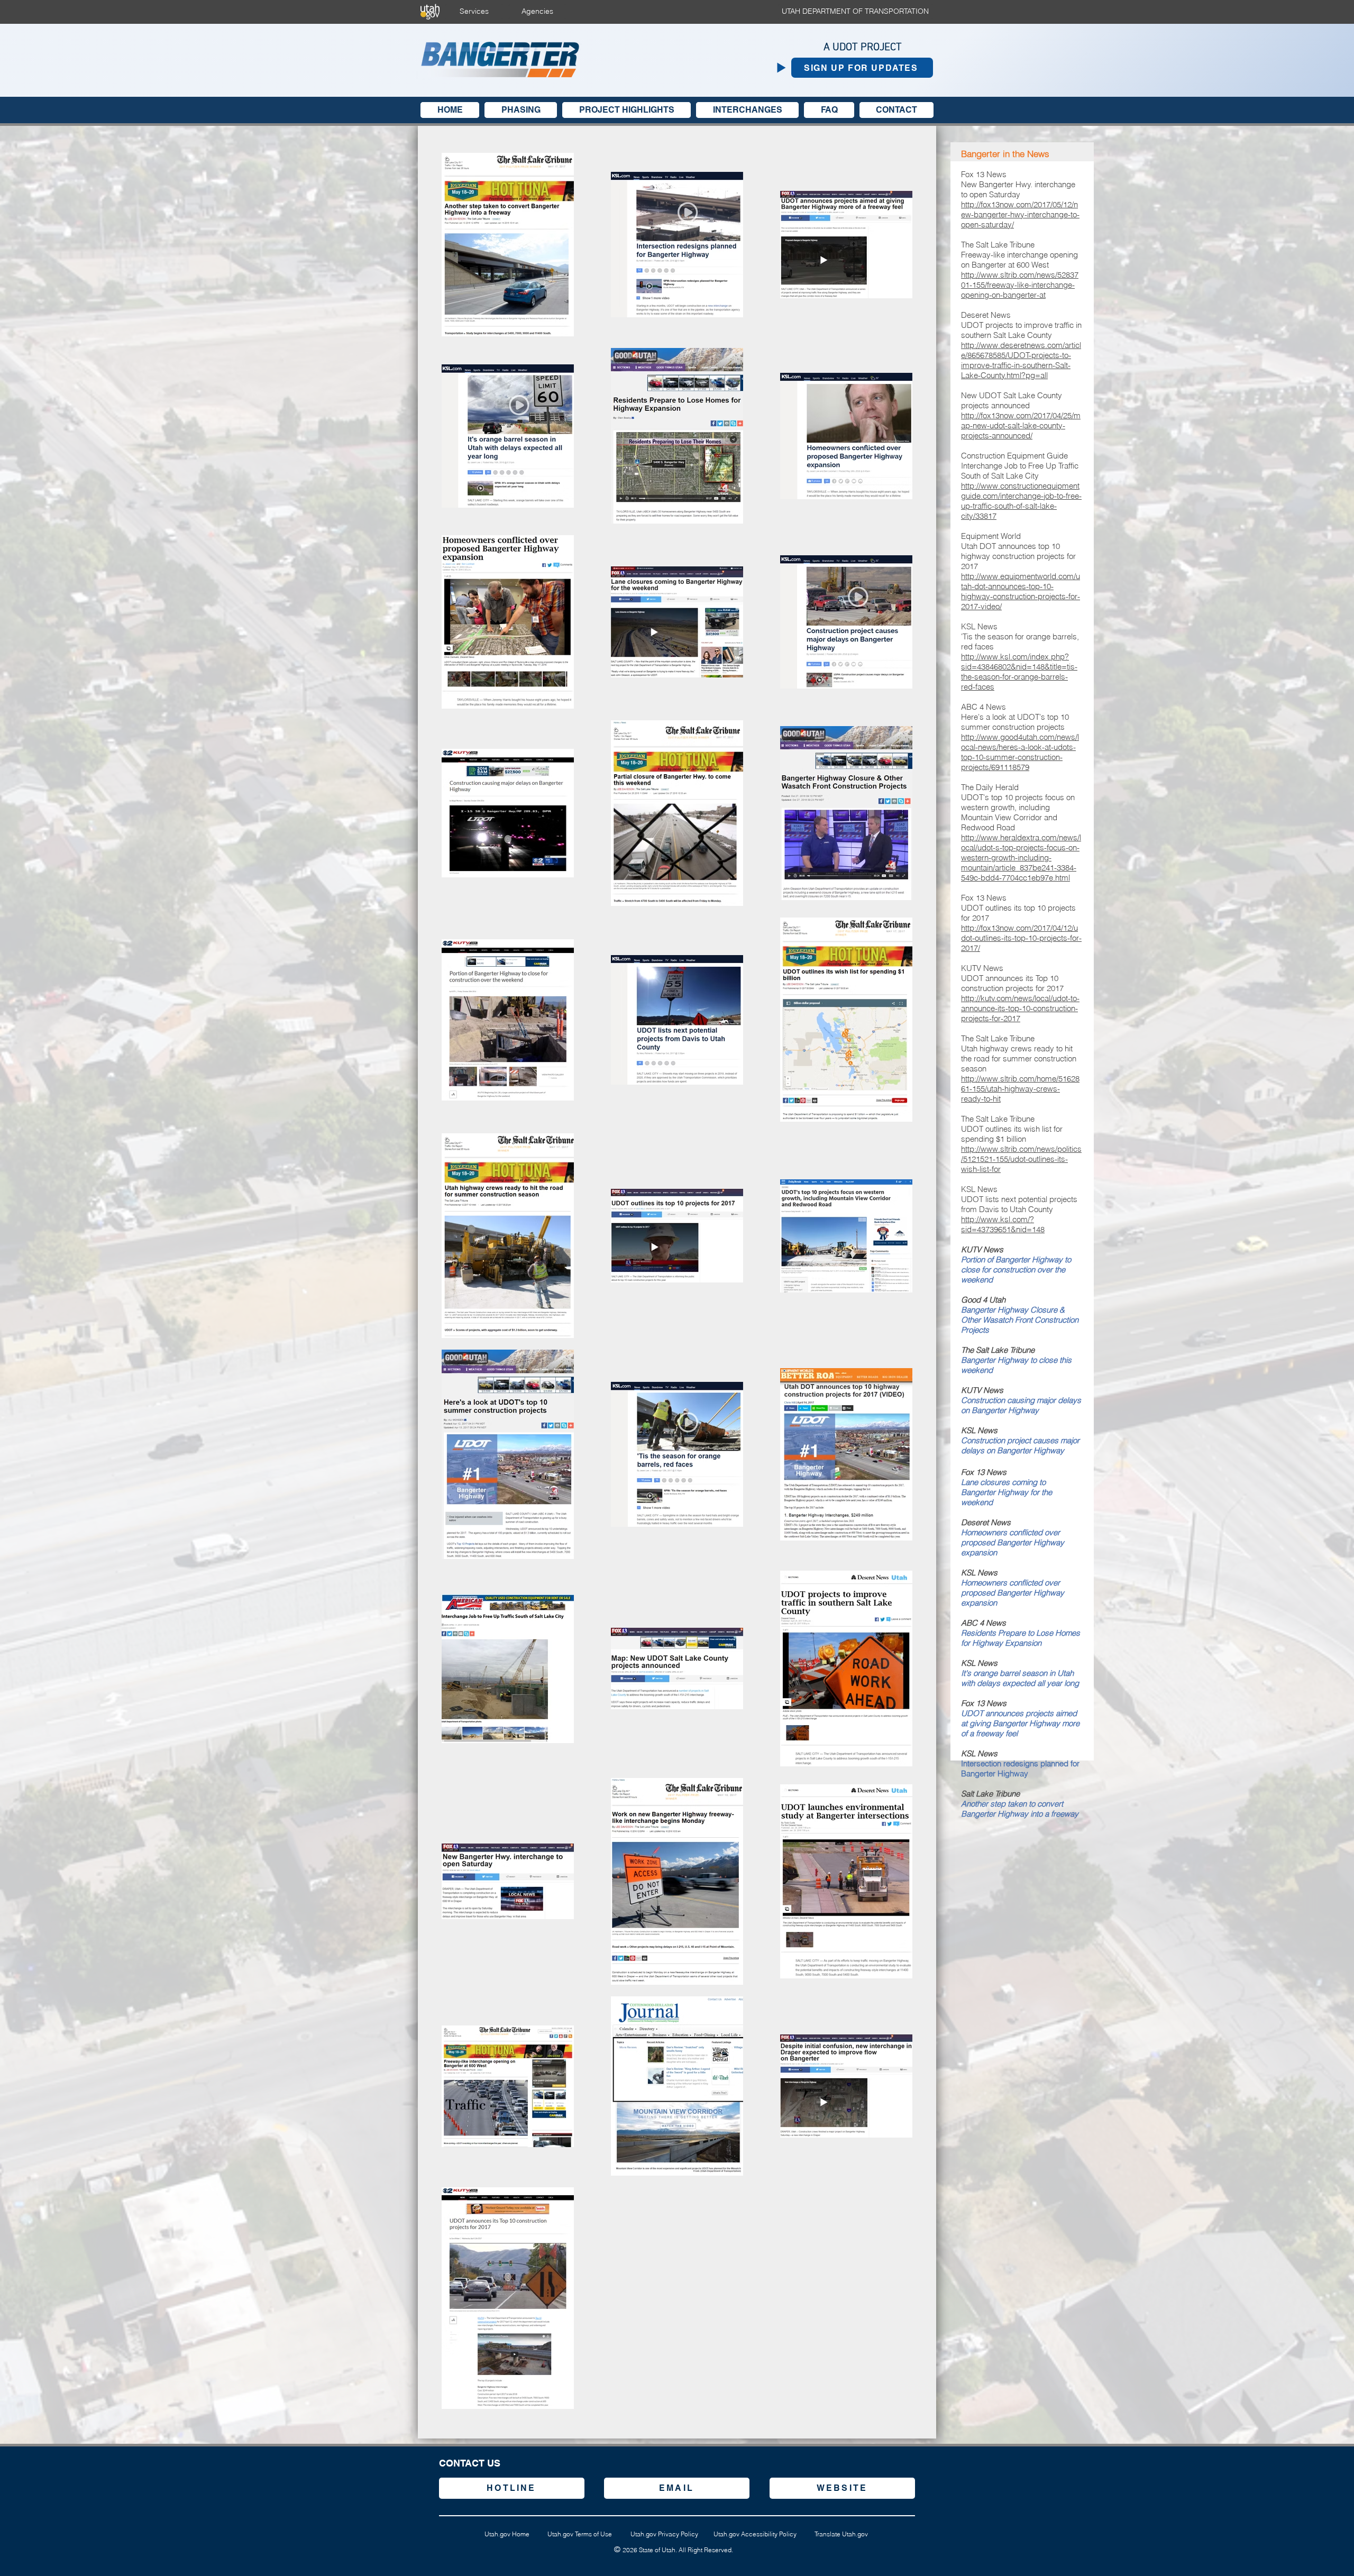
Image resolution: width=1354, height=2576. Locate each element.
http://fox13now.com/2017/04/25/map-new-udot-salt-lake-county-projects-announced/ (1021, 425)
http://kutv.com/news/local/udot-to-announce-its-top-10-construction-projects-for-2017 (1020, 1008)
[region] (512, 2488)
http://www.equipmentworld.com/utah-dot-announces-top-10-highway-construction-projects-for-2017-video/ (1021, 591)
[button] (862, 68)
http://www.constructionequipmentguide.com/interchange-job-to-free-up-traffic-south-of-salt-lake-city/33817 (1021, 501)
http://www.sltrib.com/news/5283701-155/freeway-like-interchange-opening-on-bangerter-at (1020, 285)
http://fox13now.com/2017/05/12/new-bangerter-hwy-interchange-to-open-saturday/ (1020, 214)
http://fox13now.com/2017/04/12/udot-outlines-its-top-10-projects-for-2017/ (1021, 938)
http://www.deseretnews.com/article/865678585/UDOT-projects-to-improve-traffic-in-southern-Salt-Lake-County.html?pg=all (1021, 360)
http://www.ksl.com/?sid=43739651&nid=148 (1003, 1224)
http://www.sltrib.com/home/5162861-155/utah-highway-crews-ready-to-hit (1020, 1089)
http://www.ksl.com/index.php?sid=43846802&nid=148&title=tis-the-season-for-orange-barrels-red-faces (1019, 672)
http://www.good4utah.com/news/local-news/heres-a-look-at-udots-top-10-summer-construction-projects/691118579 (1020, 752)
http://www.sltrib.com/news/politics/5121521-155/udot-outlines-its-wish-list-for (1021, 1159)
